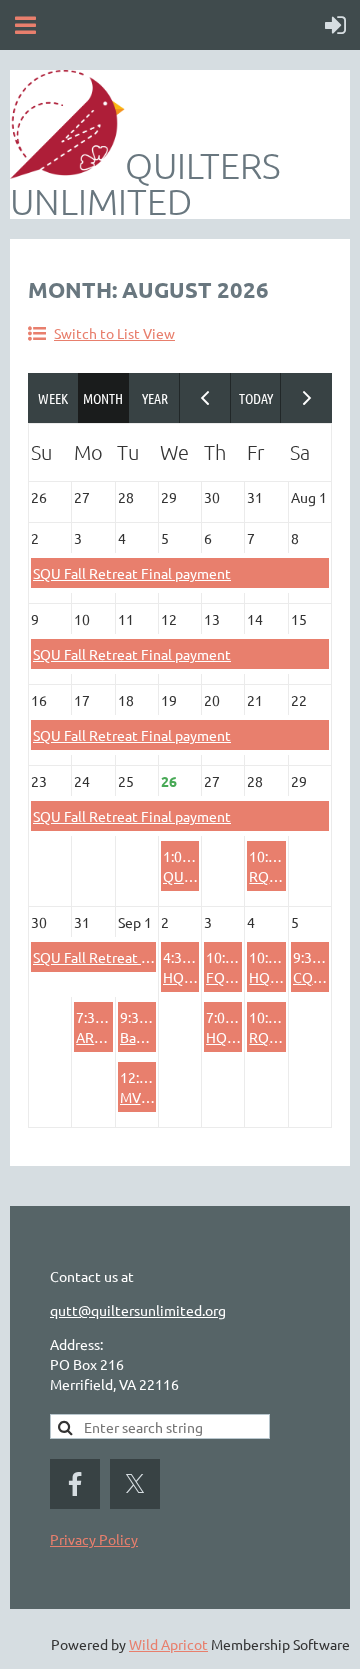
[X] (135, 1484)
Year (154, 398)
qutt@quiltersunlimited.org (138, 1310)
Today (256, 398)
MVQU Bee (155, 1097)
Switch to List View (114, 333)
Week (53, 398)
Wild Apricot (168, 1644)
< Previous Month (205, 398)
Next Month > (306, 398)
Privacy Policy (94, 1539)
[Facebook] (75, 1484)
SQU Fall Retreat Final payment (132, 573)
